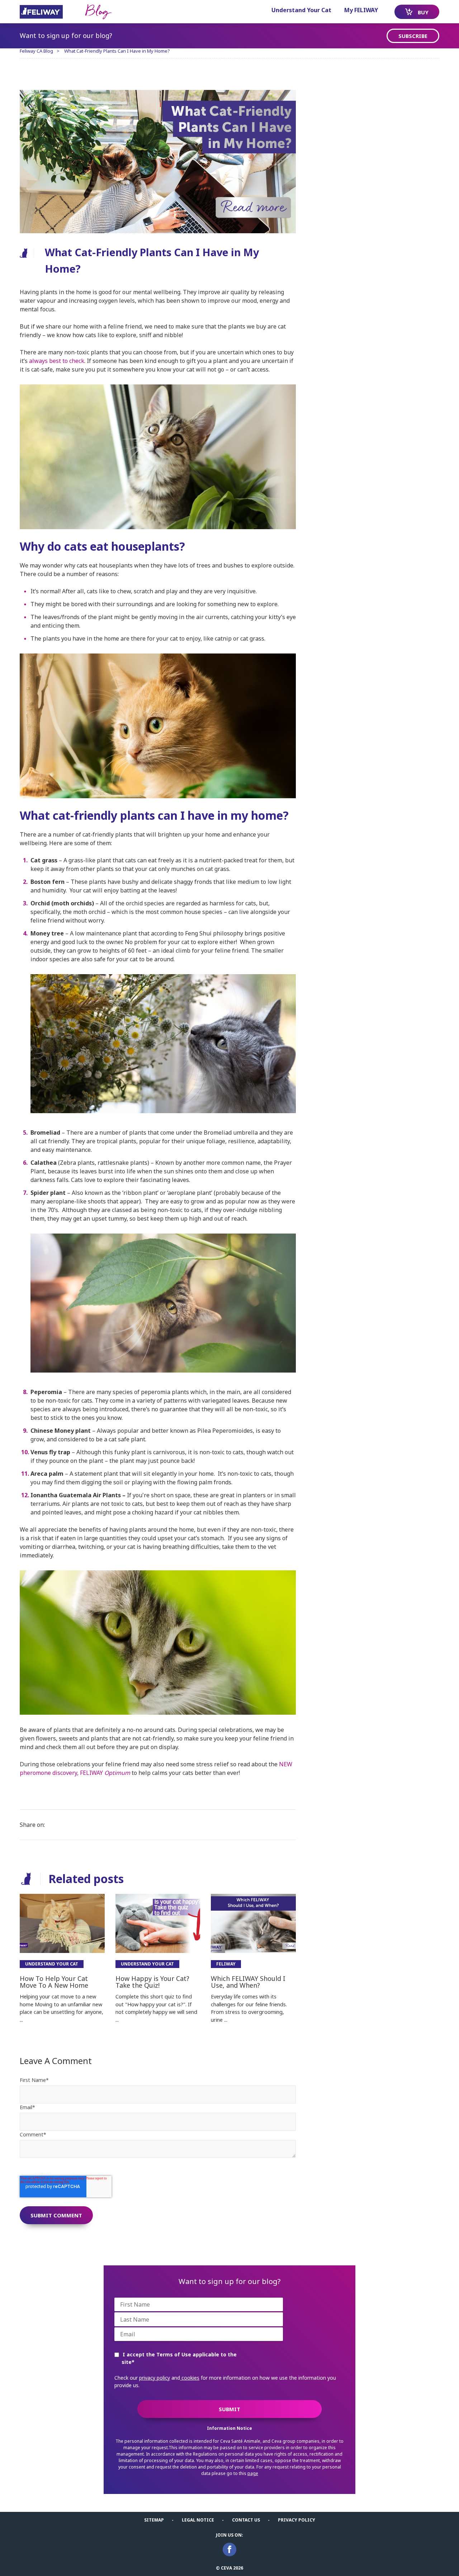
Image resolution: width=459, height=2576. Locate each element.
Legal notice (198, 2520)
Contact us (246, 2520)
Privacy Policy (297, 2520)
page (253, 2473)
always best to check (57, 361)
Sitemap (154, 2520)
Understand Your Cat (301, 10)
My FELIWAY (361, 10)
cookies (190, 2378)
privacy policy (155, 2378)
